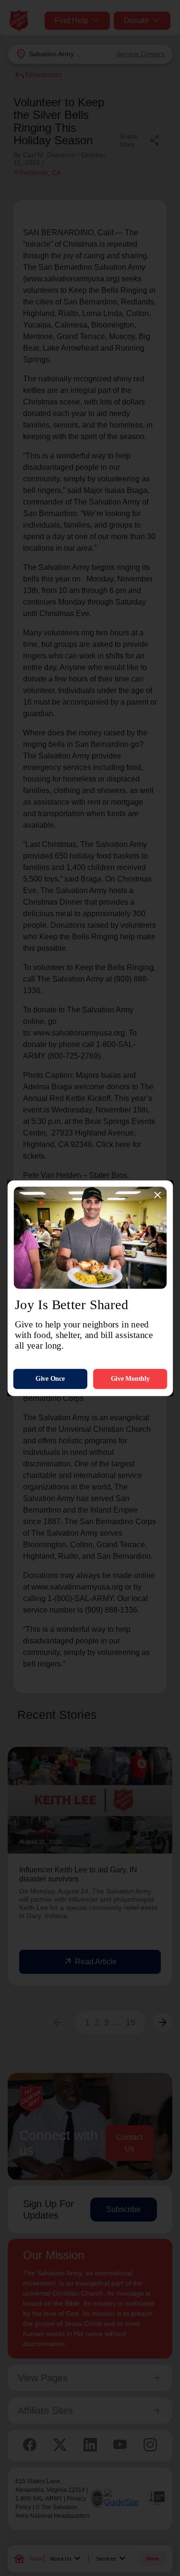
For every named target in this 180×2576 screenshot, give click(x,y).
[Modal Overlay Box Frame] (90, 1288)
